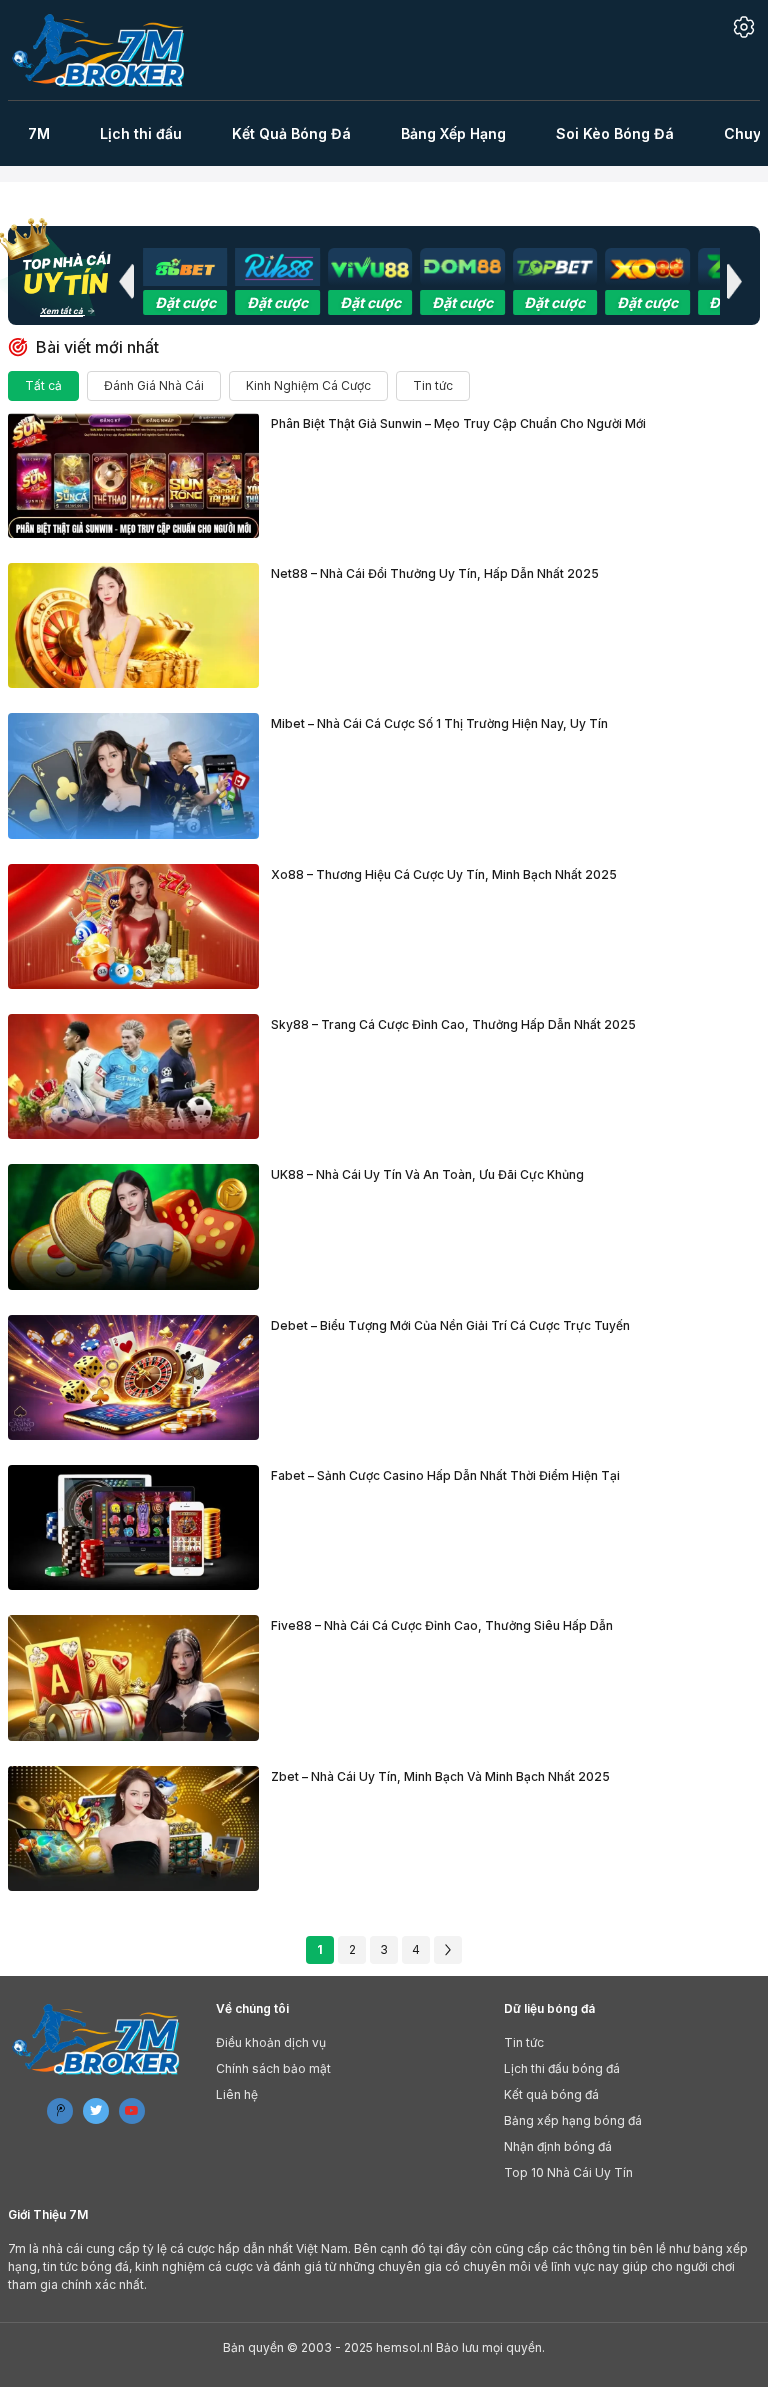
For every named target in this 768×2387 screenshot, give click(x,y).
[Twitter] (96, 2111)
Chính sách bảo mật (273, 2068)
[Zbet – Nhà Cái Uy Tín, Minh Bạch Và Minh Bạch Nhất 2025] (133, 1828)
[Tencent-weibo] (60, 2111)
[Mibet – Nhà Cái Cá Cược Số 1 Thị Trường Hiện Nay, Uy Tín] (133, 775)
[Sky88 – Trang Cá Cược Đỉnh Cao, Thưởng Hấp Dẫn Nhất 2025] (133, 1076)
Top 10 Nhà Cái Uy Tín (568, 2172)
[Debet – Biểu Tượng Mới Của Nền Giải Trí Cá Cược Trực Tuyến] (133, 1377)
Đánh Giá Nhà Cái (154, 385)
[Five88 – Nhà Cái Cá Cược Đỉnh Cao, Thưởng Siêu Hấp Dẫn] (133, 1677)
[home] (110, 50)
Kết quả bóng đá (551, 2094)
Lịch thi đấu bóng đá (562, 2068)
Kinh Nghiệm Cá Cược (308, 385)
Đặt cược (185, 302)
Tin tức (433, 385)
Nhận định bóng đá (558, 2146)
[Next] (448, 1950)
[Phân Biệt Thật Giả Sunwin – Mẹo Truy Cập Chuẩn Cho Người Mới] (133, 475)
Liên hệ (237, 2094)
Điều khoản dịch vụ (271, 2042)
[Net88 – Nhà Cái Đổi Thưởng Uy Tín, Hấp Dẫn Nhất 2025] (133, 625)
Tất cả (43, 385)
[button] (126, 281)
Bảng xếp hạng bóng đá (573, 2120)
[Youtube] (132, 2111)
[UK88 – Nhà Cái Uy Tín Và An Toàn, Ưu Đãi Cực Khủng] (133, 1226)
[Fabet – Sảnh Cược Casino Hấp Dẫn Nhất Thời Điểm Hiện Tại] (133, 1527)
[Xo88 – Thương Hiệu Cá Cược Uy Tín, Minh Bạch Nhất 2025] (133, 926)
